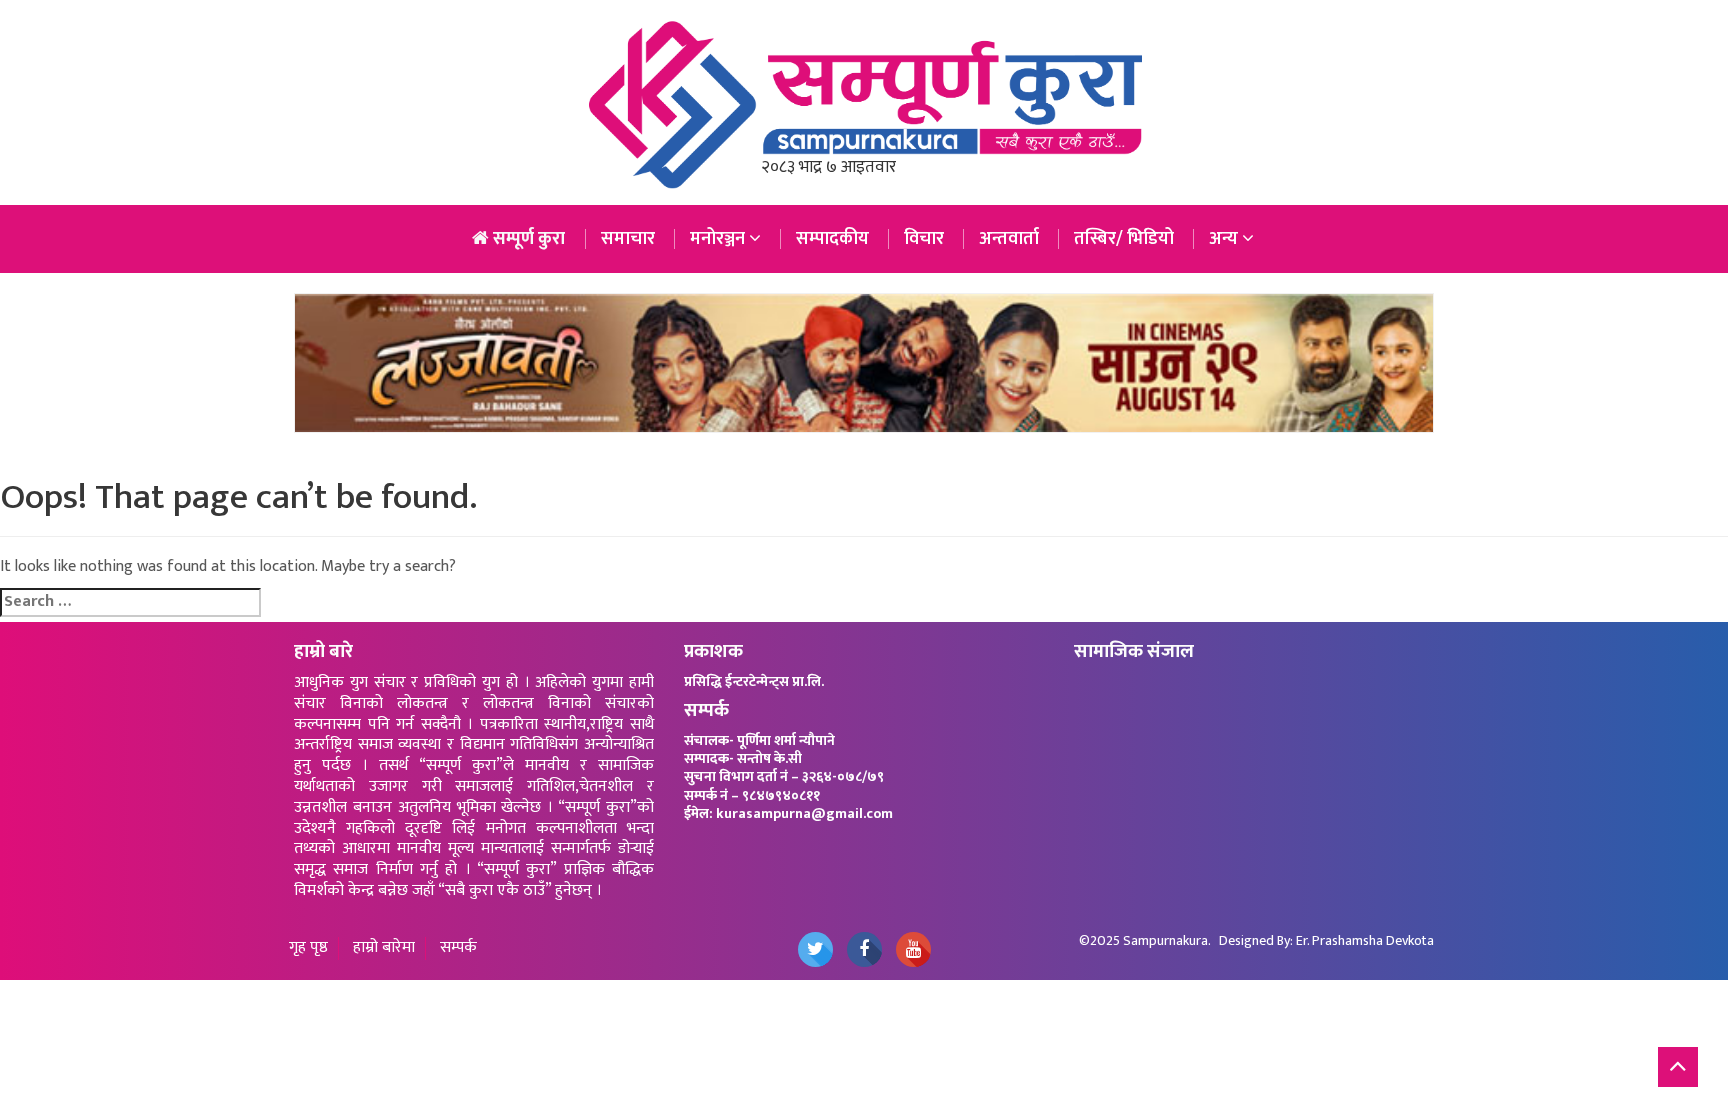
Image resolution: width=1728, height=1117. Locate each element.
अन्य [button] (1225, 239)
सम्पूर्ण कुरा (527, 239)
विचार (924, 239)
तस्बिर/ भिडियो (1124, 239)
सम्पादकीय (832, 239)
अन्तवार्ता (1009, 239)
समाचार (628, 239)
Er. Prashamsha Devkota (1365, 940)
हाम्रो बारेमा (384, 948)
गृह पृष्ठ (308, 948)
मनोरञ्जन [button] (719, 239)
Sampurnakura (1165, 940)
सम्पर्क (458, 948)
